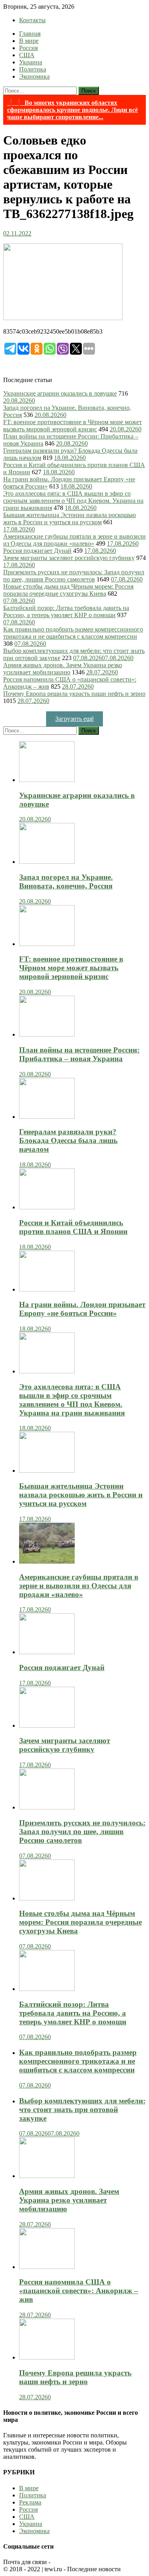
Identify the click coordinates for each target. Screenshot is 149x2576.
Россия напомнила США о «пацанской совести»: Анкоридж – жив (79, 2291)
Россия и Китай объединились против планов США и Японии (73, 1227)
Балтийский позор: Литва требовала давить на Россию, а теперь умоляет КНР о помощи (66, 611)
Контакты (32, 20)
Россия (28, 48)
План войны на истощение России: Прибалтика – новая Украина (79, 1054)
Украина (31, 62)
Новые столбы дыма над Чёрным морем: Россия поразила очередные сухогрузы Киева (68, 590)
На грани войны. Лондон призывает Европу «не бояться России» (82, 1309)
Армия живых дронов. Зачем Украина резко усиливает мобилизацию (63, 669)
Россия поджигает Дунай (37, 551)
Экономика (34, 76)
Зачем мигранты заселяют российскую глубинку (69, 558)
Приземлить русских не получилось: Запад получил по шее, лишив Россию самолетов (74, 576)
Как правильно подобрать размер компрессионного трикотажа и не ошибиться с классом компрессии (73, 633)
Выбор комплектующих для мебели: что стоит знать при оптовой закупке (82, 2110)
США (27, 55)
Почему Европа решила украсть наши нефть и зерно (74, 694)
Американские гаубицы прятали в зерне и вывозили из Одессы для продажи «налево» (74, 540)
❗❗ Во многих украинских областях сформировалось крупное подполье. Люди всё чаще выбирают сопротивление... (73, 110)
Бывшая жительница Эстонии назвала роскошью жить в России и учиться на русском (70, 518)
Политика (33, 69)
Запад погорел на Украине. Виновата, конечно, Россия (66, 882)
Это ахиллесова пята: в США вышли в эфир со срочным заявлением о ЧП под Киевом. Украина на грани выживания (73, 501)
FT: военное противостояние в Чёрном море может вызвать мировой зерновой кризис (73, 426)
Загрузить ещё (74, 719)
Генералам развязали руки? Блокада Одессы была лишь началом (68, 1140)
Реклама (30, 2502)
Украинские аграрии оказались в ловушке (60, 393)
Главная (30, 34)
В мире (29, 41)
